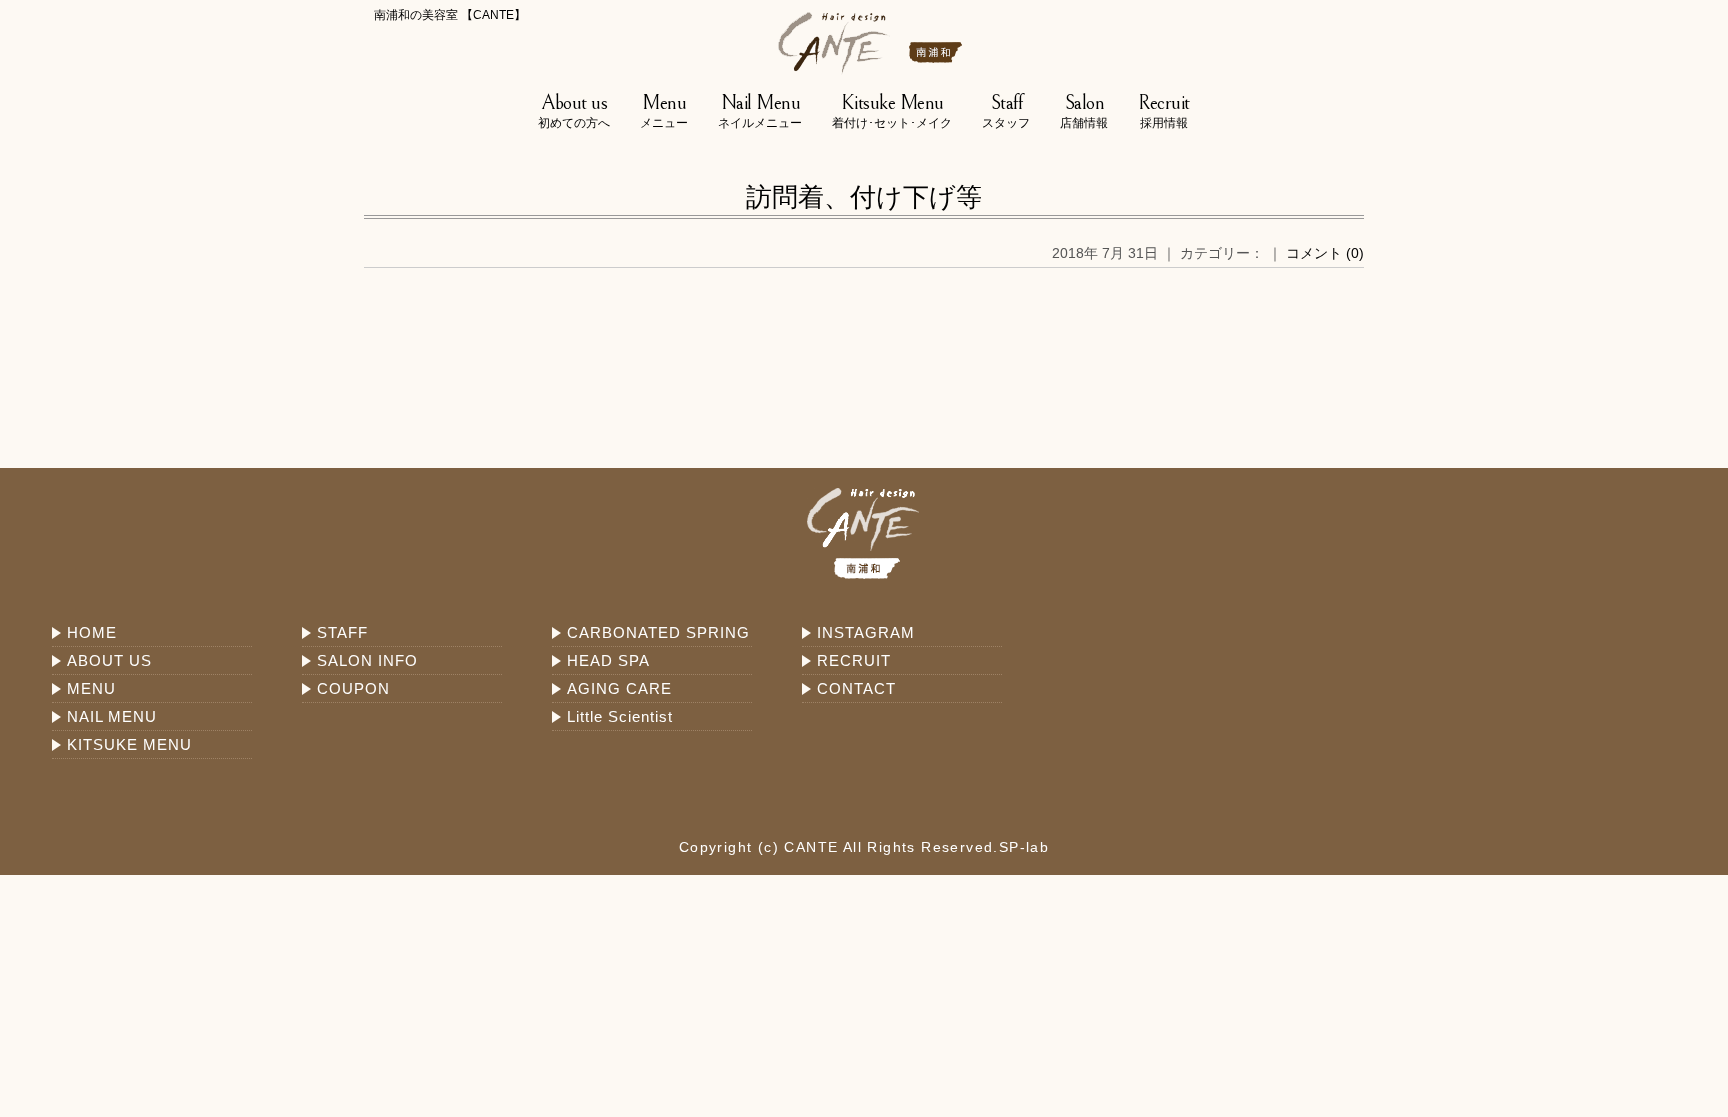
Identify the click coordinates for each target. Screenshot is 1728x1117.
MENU (91, 688)
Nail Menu (760, 111)
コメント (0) (1325, 253)
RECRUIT (854, 660)
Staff (1006, 111)
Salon (1084, 111)
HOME (92, 632)
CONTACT (856, 688)
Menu (664, 111)
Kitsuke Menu (892, 111)
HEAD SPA (608, 660)
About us (574, 111)
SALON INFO (367, 660)
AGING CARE (619, 688)
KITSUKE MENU (129, 744)
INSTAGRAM (866, 632)
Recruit (1164, 111)
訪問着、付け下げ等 (864, 197)
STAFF (342, 632)
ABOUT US (109, 660)
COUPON (353, 688)
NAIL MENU (112, 716)
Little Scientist (620, 716)
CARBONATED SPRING (658, 632)
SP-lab (1024, 847)
